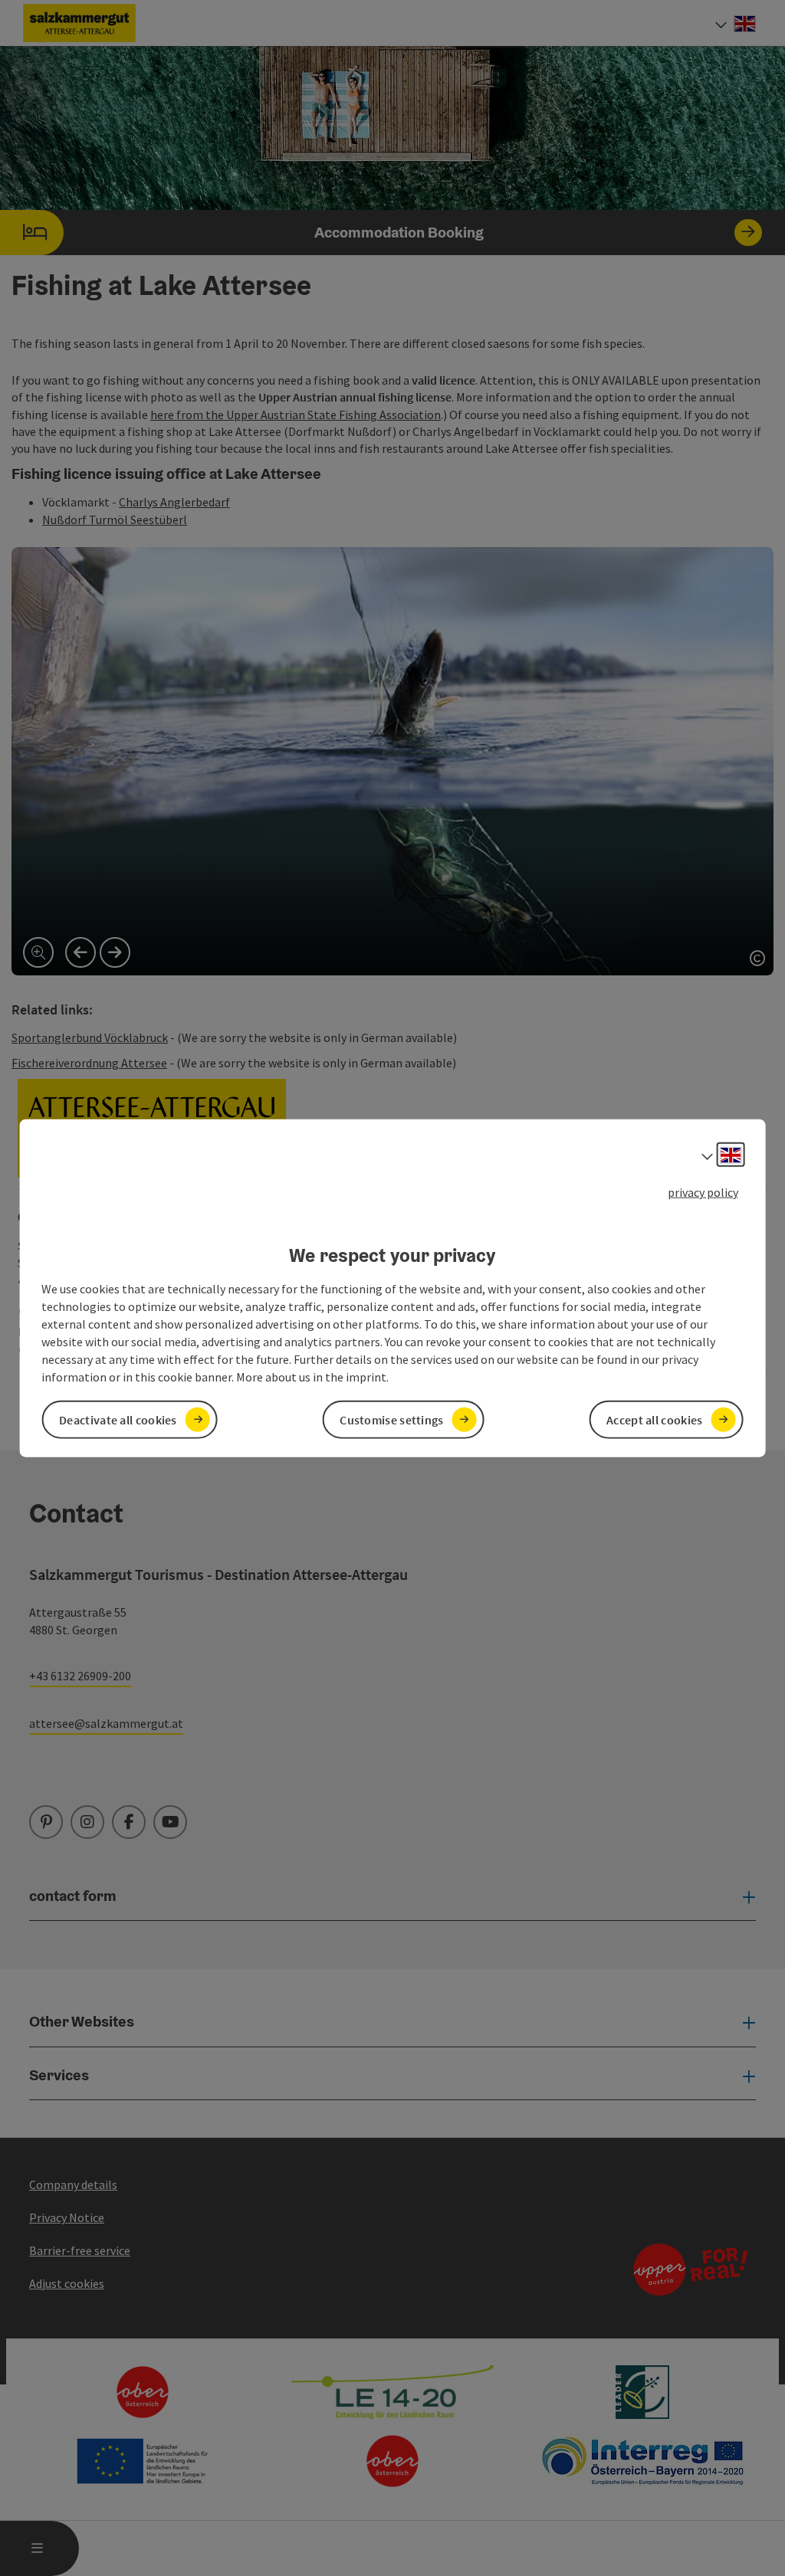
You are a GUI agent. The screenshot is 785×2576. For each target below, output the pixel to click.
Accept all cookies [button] (654, 1419)
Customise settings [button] (391, 1419)
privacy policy (703, 1192)
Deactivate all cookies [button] (118, 1419)
